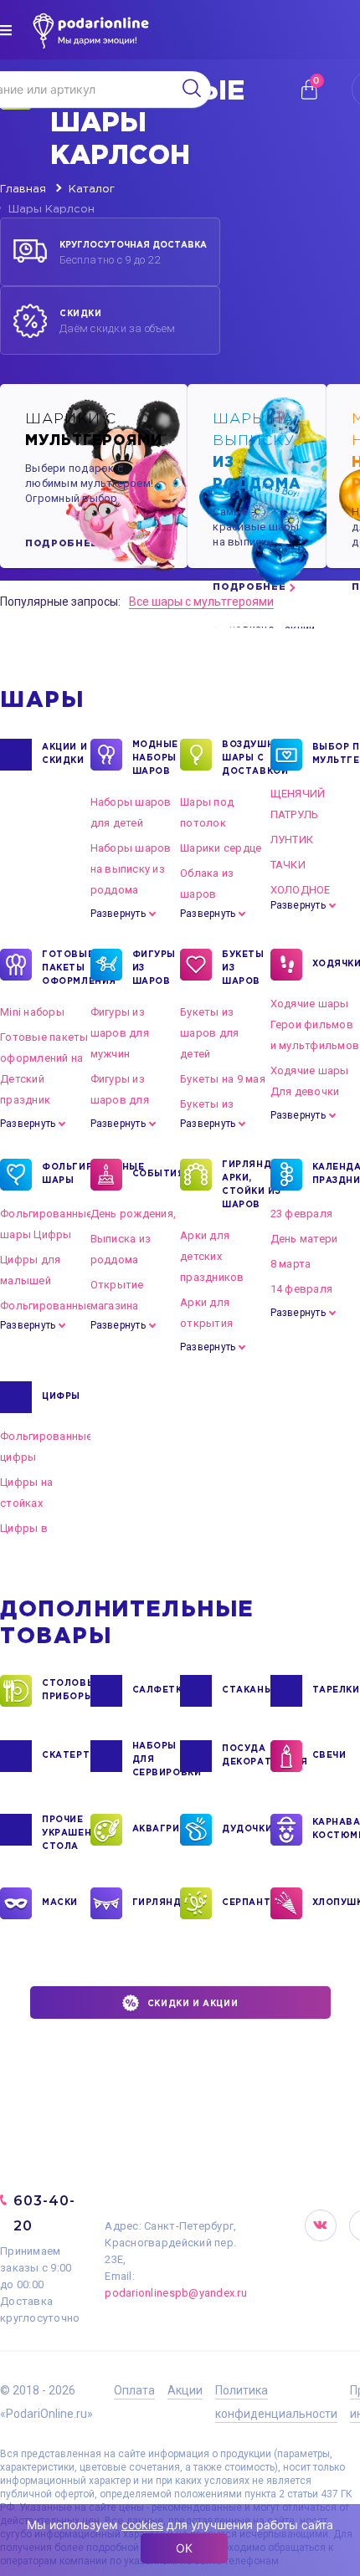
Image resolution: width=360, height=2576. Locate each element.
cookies (142, 2525)
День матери (304, 1239)
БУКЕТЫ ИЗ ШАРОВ (243, 968)
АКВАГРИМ (157, 1829)
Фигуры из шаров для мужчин (120, 1033)
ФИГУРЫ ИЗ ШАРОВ (154, 968)
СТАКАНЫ (246, 1690)
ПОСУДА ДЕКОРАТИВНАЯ (246, 1756)
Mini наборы (32, 1012)
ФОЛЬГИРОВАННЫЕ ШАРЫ (66, 1174)
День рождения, (134, 1214)
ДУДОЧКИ (246, 1829)
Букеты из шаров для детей (209, 1033)
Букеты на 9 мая (223, 1079)
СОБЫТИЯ (157, 1174)
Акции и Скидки (64, 754)
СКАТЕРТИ (66, 1756)
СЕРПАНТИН (246, 1903)
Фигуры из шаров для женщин (120, 1100)
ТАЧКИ (288, 865)
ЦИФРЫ (61, 1397)
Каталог (92, 189)
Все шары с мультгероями (201, 602)
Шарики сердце (221, 848)
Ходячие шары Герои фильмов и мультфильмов (315, 1024)
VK (321, 2225)
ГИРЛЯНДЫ (157, 1903)
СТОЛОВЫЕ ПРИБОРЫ (66, 1690)
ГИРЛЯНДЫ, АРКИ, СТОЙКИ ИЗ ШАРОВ (246, 1185)
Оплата (134, 2390)
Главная (23, 189)
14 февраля (302, 1289)
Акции (185, 2390)
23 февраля (302, 1214)
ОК (184, 2548)
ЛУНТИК (292, 840)
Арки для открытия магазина (206, 1323)
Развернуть (118, 914)
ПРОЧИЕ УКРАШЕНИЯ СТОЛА (66, 1833)
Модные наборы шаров (156, 758)
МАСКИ (60, 1903)
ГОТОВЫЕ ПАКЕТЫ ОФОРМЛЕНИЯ (66, 968)
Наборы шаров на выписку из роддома (131, 869)
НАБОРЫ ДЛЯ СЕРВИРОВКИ (157, 1760)
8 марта (291, 1264)
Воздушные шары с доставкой (246, 758)
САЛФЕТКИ (157, 1690)
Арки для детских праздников (212, 1256)
